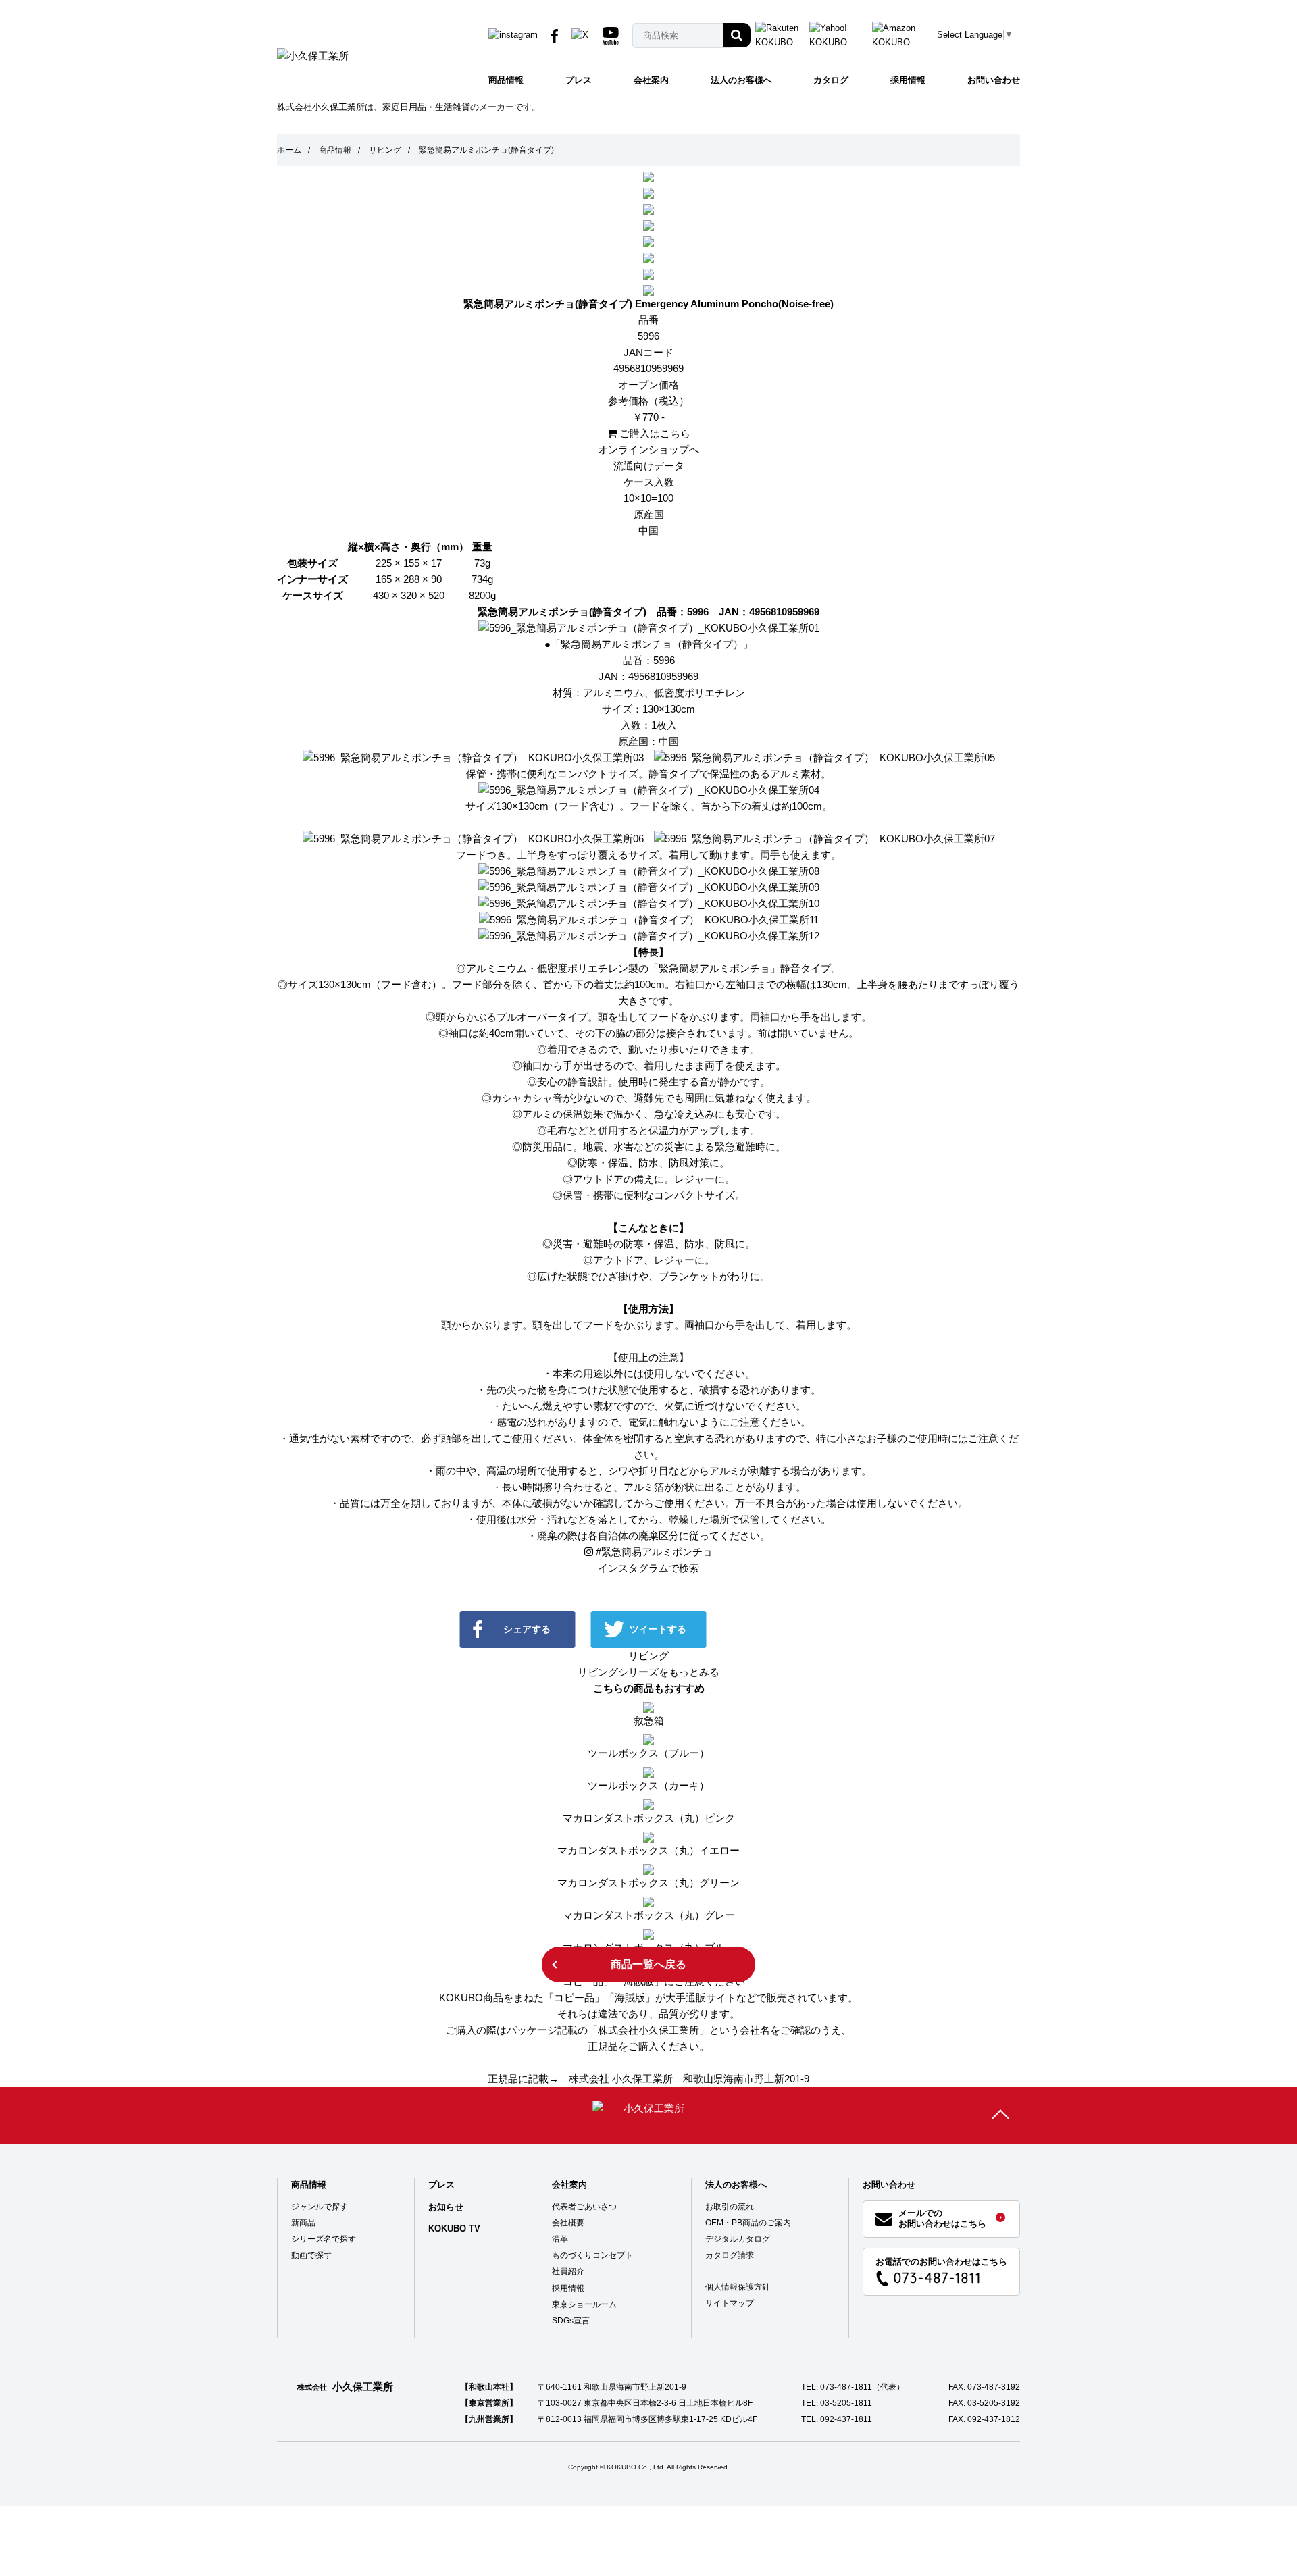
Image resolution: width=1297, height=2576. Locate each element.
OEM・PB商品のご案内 (748, 2223)
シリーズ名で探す (324, 2239)
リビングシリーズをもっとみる (648, 1672)
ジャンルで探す (320, 2207)
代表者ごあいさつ (584, 2207)
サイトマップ (730, 2303)
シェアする (527, 1629)
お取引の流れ (730, 2207)
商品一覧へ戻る (648, 1964)
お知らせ (446, 2207)
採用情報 (908, 80)
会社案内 (651, 80)
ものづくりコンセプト (592, 2255)
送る (789, 1629)
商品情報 (506, 80)
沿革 (560, 2239)
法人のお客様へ (741, 80)
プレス (579, 80)
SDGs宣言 (571, 2321)
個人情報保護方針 (738, 2287)
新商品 (303, 2223)
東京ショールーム (584, 2304)
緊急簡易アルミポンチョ (654, 1552)
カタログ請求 (730, 2255)
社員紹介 (568, 2271)
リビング (385, 150)
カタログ (831, 80)
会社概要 (568, 2223)
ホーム (289, 150)
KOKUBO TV (454, 2229)
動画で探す (311, 2255)
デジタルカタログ (738, 2239)
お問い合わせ (994, 80)
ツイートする (658, 1629)
